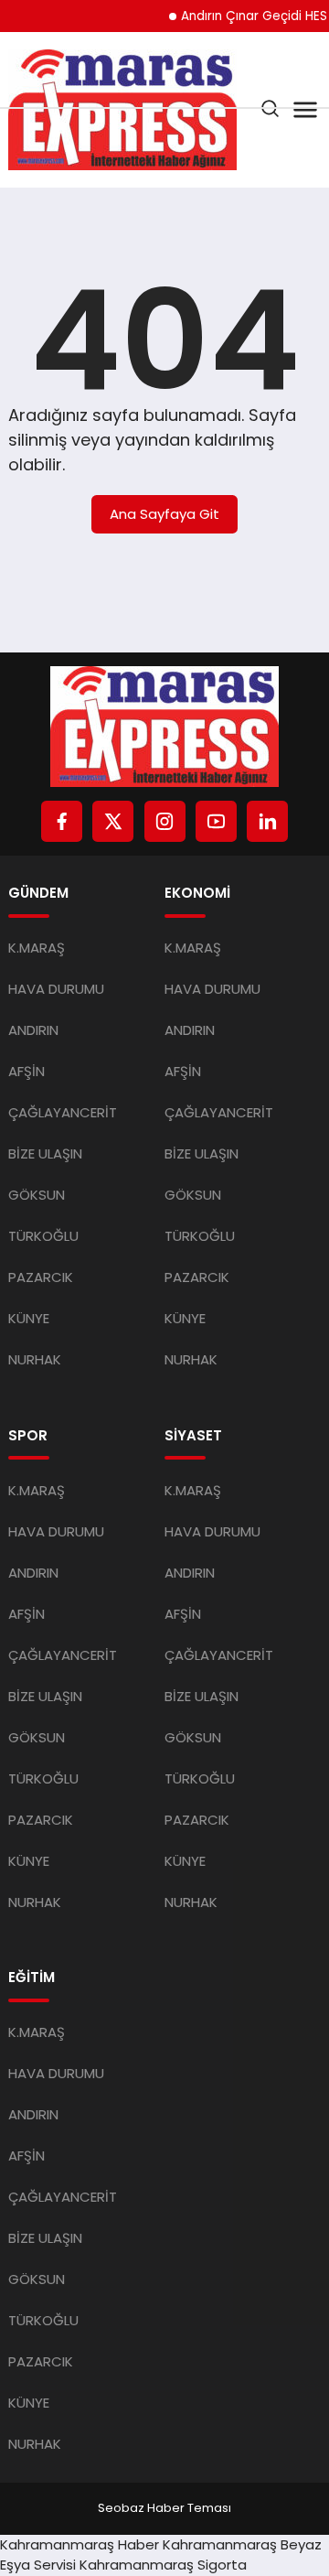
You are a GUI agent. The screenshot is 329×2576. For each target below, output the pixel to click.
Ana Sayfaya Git (164, 514)
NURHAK (35, 1359)
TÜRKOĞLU (43, 1236)
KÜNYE (29, 1318)
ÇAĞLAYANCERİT (63, 1112)
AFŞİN (27, 1071)
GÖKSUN (37, 1195)
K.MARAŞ (37, 948)
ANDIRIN (33, 1030)
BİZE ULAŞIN (45, 1153)
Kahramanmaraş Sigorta (163, 2565)
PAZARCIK (41, 1277)
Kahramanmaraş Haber (80, 2544)
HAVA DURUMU (56, 989)
